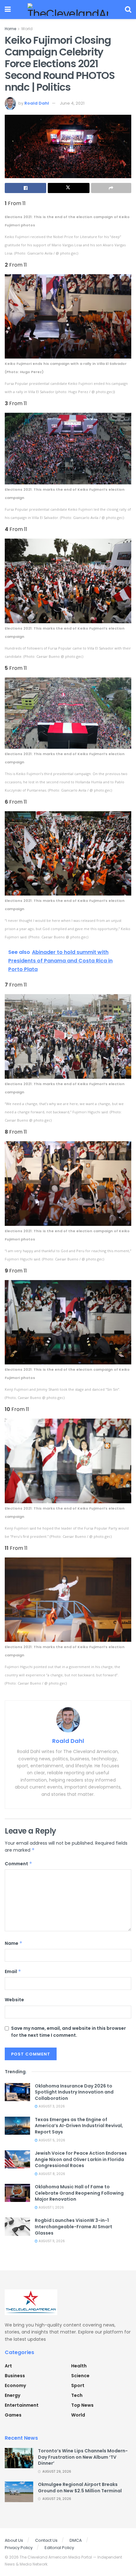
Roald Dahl (37, 103)
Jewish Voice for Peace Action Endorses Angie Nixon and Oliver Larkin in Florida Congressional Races (81, 2159)
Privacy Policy (19, 2548)
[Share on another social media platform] (111, 188)
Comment (19, 1864)
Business (15, 2376)
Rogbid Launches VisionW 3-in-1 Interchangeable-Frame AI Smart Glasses (74, 2226)
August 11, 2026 (51, 2241)
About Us (14, 2540)
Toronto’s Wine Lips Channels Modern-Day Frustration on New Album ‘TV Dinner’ (83, 2457)
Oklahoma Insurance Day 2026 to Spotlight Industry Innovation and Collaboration (74, 2092)
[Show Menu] (8, 10)
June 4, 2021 (72, 103)
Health (79, 2366)
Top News (82, 2405)
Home (10, 29)
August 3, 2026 (51, 2106)
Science (80, 2376)
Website (14, 2000)
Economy (15, 2385)
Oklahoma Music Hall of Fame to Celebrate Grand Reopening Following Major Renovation (79, 2193)
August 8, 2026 (51, 2174)
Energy (12, 2395)
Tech (77, 2395)
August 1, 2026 (51, 2207)
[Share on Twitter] (68, 188)
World (27, 29)
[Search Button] (128, 10)
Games (13, 2415)
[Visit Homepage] (68, 10)
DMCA (76, 2540)
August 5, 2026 (51, 2140)
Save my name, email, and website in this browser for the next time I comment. (68, 2032)
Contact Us (46, 2540)
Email (13, 1971)
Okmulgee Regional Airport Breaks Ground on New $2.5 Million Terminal (80, 2488)
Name (14, 1943)
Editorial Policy (59, 2548)
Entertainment (22, 2405)
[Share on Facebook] (25, 188)
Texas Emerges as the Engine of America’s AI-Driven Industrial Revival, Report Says (79, 2126)
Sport (78, 2385)
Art (8, 2366)
